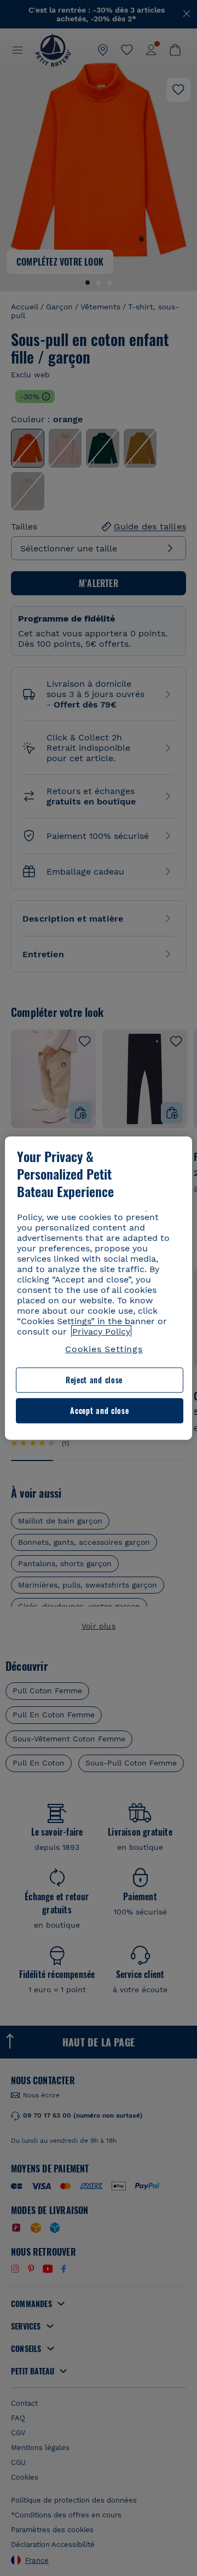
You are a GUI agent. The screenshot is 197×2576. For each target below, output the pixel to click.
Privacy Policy (101, 1332)
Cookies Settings (104, 1349)
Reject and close (94, 1380)
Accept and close (99, 1410)
